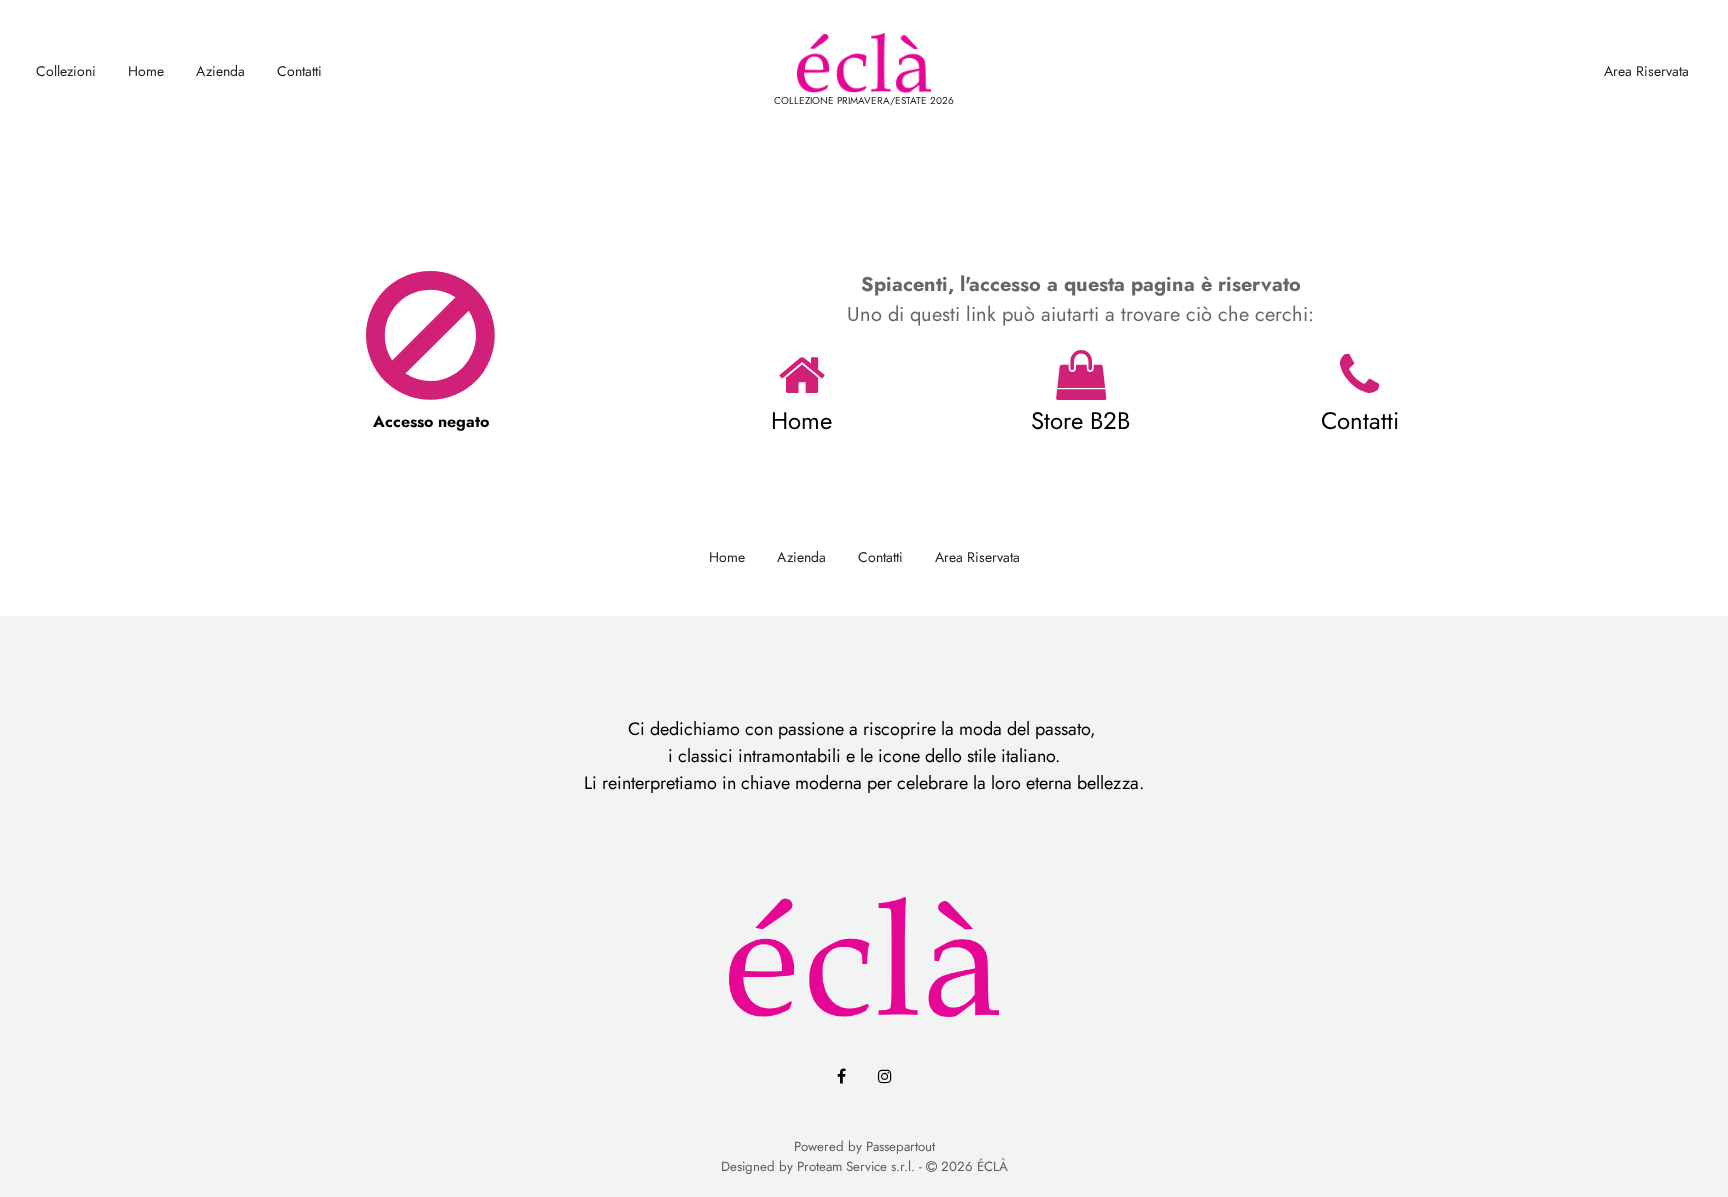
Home (146, 71)
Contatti (299, 71)
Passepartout (900, 1146)
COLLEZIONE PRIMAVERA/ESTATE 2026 (864, 100)
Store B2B (1080, 420)
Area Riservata (1646, 71)
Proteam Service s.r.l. (856, 1166)
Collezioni (66, 71)
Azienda (220, 71)
